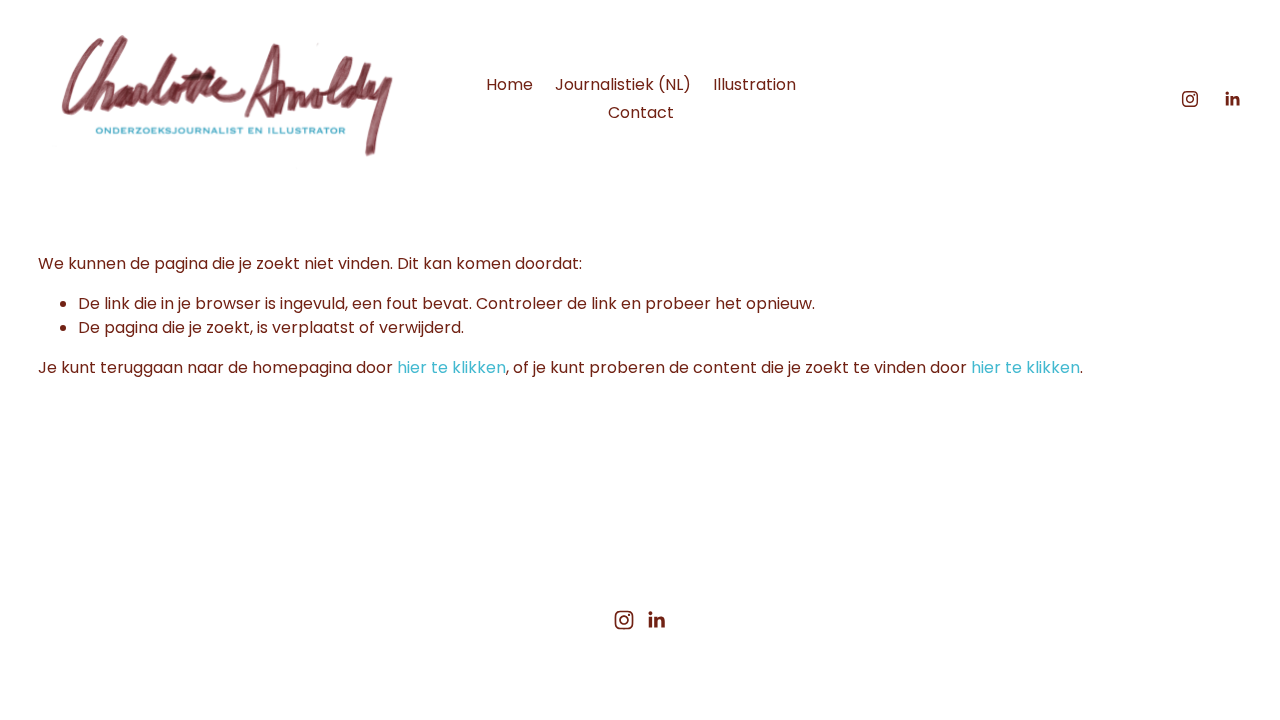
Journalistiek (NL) (623, 84)
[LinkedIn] (1232, 99)
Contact (641, 112)
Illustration (754, 84)
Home (509, 84)
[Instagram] (1190, 99)
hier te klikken (451, 367)
